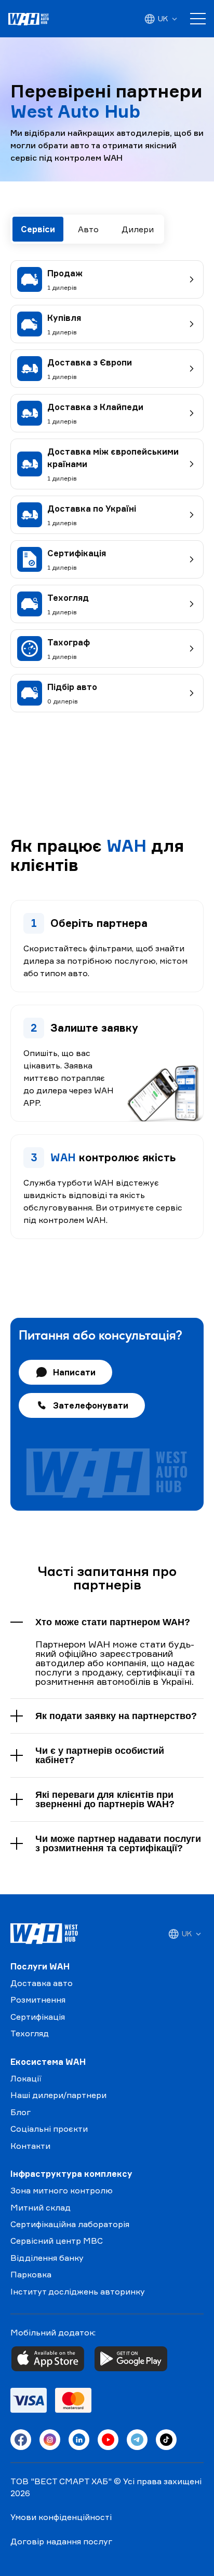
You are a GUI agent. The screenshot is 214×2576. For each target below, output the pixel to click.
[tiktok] (166, 2440)
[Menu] (198, 19)
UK (163, 18)
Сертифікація (38, 2017)
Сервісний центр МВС (57, 2241)
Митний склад (41, 2207)
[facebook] (21, 2440)
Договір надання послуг (61, 2541)
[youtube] (108, 2440)
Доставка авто (42, 1983)
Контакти (30, 2146)
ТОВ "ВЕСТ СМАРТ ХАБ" (61, 2481)
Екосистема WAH (48, 2062)
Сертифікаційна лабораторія (70, 2224)
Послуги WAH (40, 1966)
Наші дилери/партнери (58, 2095)
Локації (26, 2078)
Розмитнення (38, 2000)
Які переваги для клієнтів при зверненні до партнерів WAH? (105, 1799)
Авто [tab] (88, 229)
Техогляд (30, 2033)
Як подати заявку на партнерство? (116, 1716)
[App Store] (48, 2359)
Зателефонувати (91, 1405)
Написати (74, 1372)
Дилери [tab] (138, 229)
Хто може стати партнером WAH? (113, 1622)
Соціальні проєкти (49, 2129)
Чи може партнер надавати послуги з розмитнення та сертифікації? (118, 1843)
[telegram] (137, 2440)
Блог (21, 2112)
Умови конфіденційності (61, 2517)
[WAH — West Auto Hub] (44, 1934)
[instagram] (50, 2440)
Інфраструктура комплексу (71, 2174)
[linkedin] (79, 2440)
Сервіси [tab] (38, 229)
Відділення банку (47, 2258)
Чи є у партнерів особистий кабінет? (100, 1755)
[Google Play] (131, 2359)
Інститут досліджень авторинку (78, 2291)
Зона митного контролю (62, 2190)
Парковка (31, 2274)
